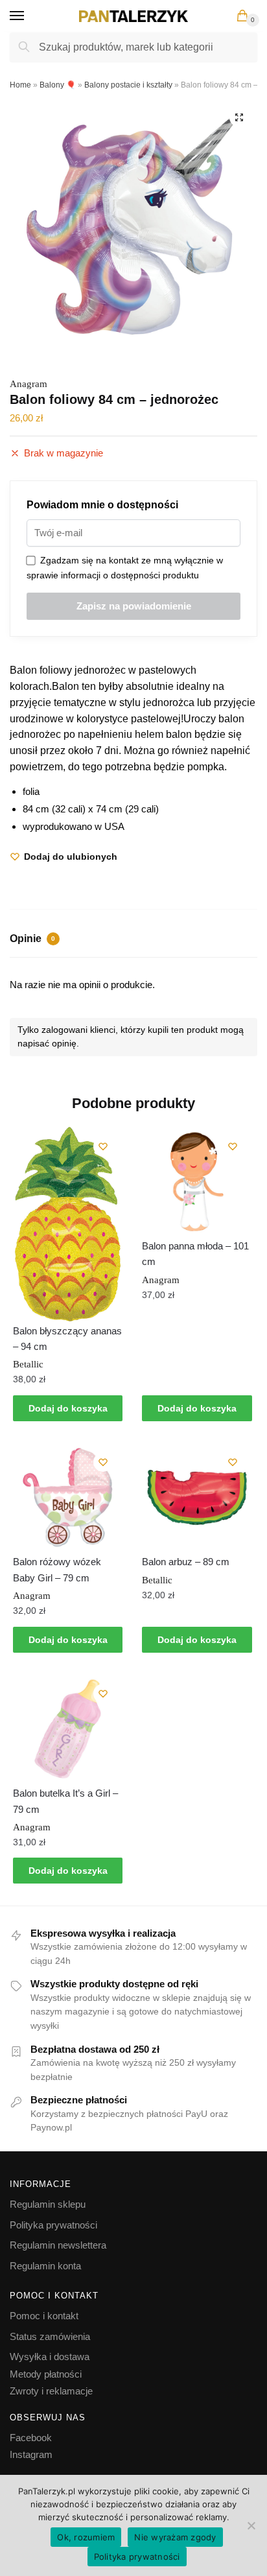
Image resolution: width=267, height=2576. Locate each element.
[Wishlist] (103, 1146)
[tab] (133, 940)
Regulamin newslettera (58, 2245)
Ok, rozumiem (86, 2537)
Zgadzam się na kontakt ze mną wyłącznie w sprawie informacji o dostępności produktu (125, 568)
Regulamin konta (45, 2266)
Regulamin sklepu (48, 2204)
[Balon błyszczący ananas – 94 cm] (68, 1224)
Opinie (32, 939)
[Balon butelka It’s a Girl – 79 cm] (68, 1729)
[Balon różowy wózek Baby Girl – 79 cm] (68, 1497)
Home (20, 85)
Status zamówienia (50, 2336)
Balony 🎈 (58, 85)
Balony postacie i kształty (128, 85)
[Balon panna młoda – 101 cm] (197, 1182)
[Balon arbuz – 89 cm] (197, 1497)
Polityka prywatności (53, 2225)
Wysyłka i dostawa (50, 2357)
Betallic (28, 1364)
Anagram (29, 384)
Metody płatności (46, 2374)
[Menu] (29, 16)
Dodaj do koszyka (68, 1408)
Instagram (31, 2454)
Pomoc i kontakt (44, 2316)
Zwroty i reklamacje (51, 2391)
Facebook (31, 2438)
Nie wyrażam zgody (175, 2537)
